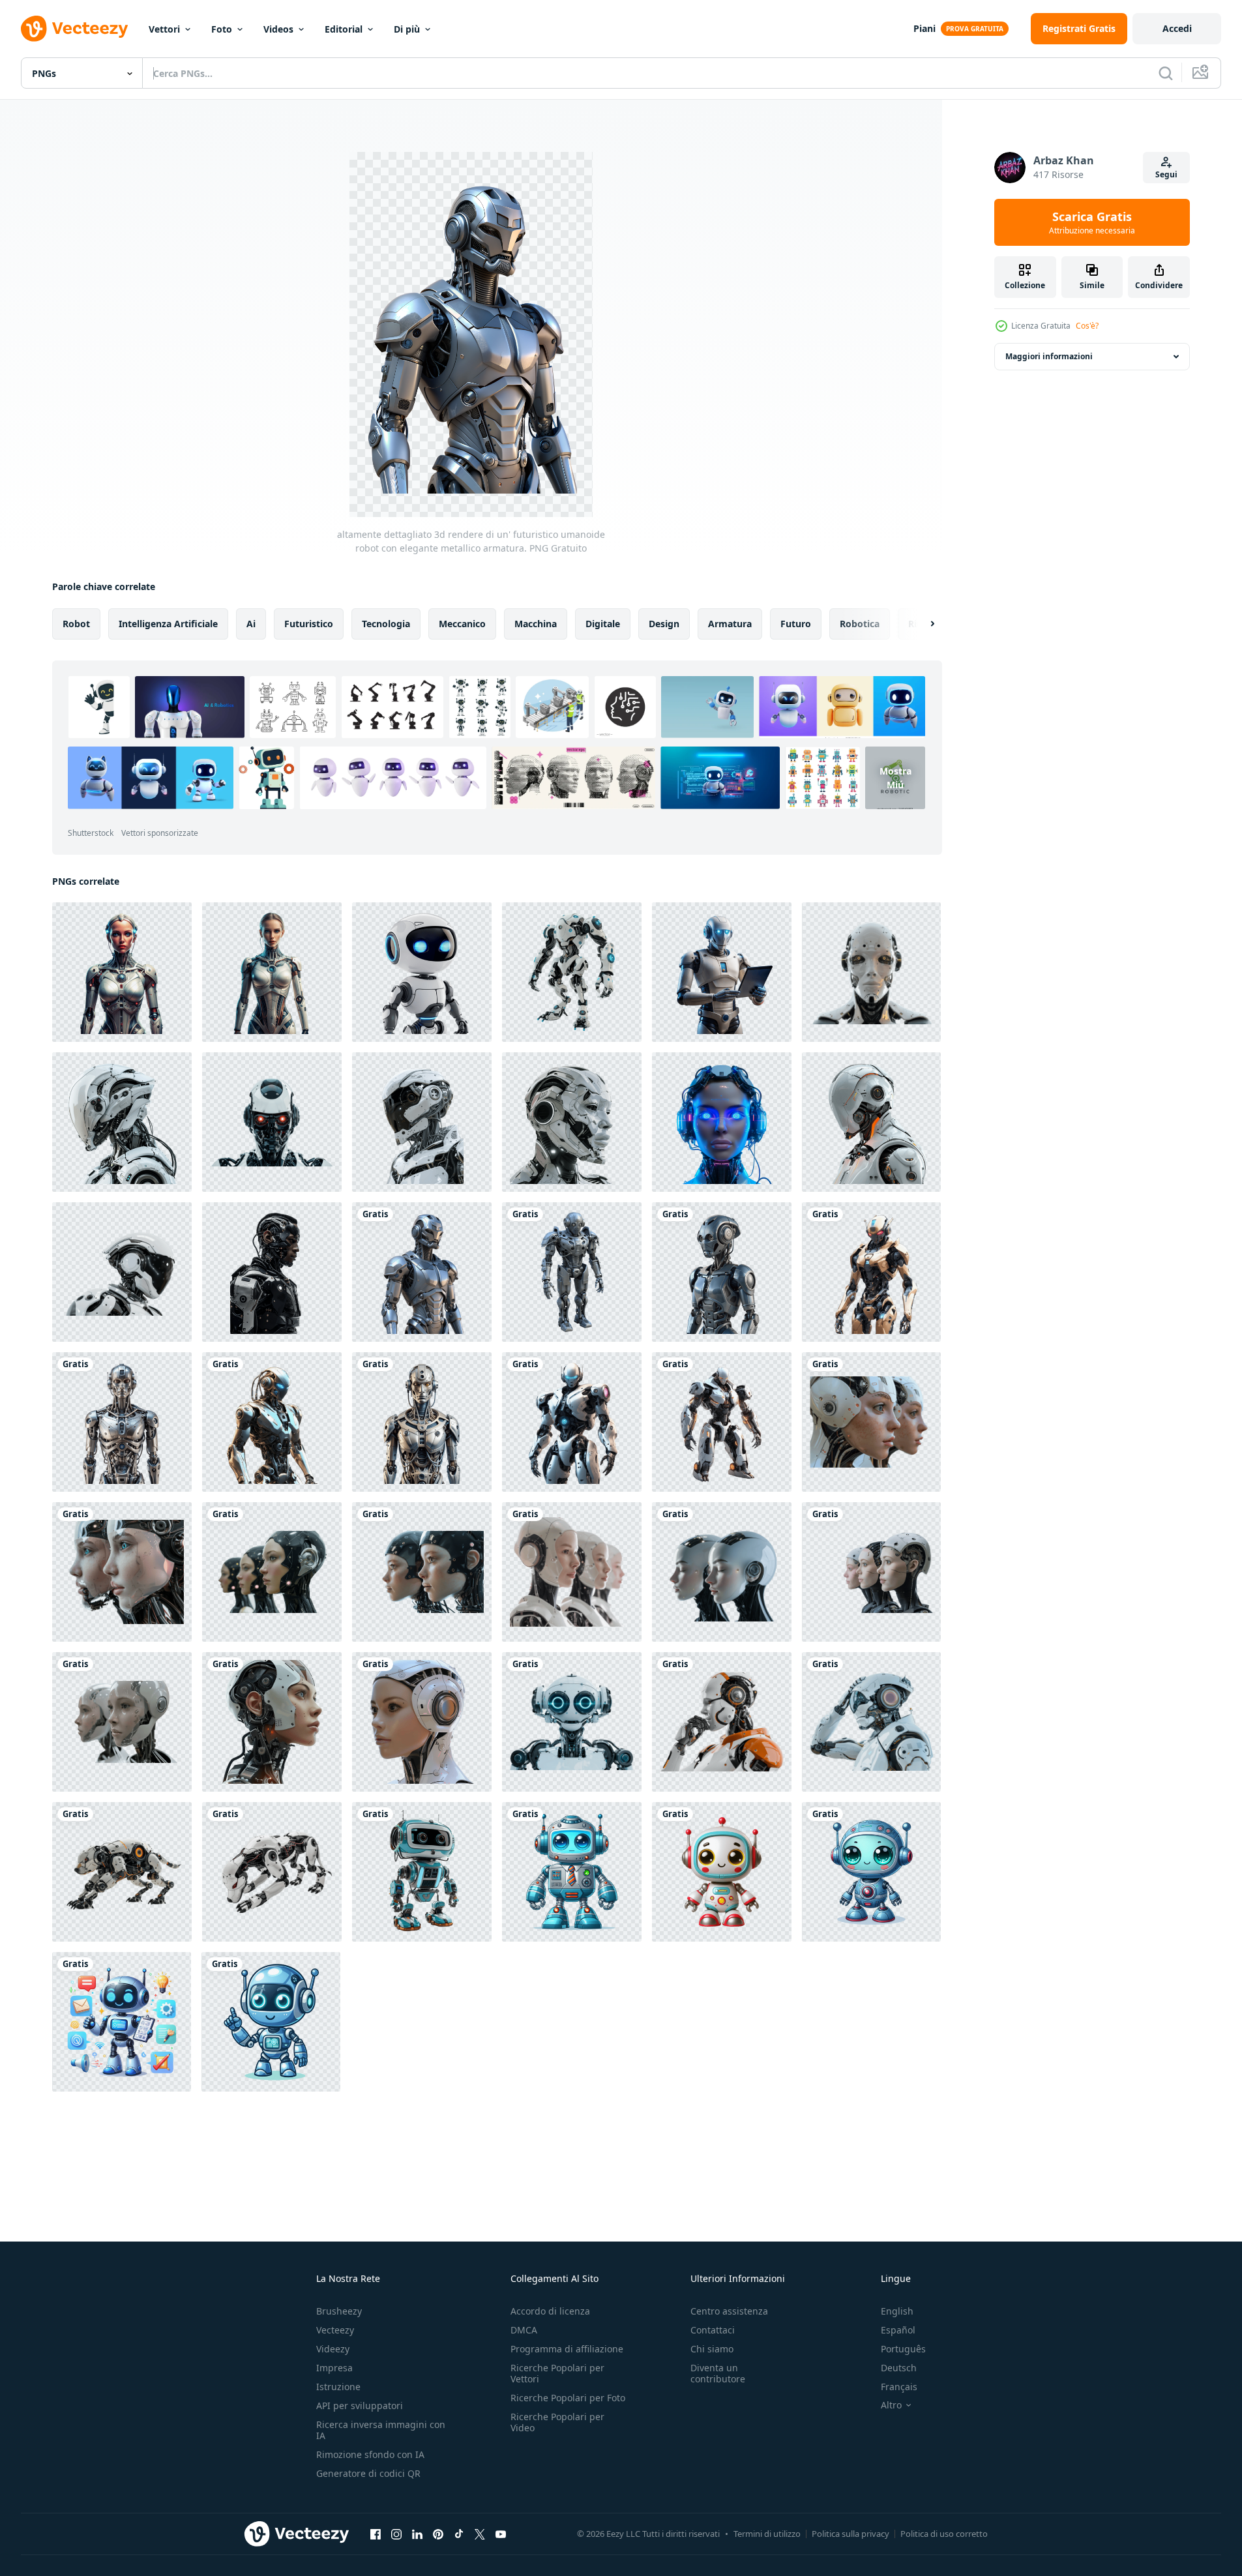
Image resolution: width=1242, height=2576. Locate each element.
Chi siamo (712, 2349)
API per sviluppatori (360, 2406)
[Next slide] (921, 624)
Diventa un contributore (718, 2373)
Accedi (1177, 28)
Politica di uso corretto (944, 2534)
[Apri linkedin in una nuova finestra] (417, 2534)
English (897, 2311)
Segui (1166, 174)
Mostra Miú (895, 778)
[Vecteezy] (74, 29)
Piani (924, 28)
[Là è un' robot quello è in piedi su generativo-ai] (422, 1872)
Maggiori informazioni (1049, 356)
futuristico (309, 624)
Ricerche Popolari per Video (557, 2422)
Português (903, 2349)
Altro (891, 2405)
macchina (536, 624)
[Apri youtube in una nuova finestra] (501, 2534)
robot (76, 624)
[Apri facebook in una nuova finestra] (376, 2534)
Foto (222, 29)
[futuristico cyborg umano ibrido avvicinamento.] (272, 1722)
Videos (278, 29)
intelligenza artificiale (168, 624)
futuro (796, 624)
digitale (603, 624)
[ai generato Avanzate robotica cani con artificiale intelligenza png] (122, 1872)
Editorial (344, 29)
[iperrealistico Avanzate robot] (272, 1422)
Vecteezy (335, 2330)
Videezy (333, 2349)
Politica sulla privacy (850, 2534)
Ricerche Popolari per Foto (568, 2398)
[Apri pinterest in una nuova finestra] (438, 2534)
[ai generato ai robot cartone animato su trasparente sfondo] (572, 1872)
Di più (407, 29)
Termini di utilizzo (767, 2534)
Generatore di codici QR (368, 2473)
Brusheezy (339, 2311)
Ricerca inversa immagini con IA (381, 2430)
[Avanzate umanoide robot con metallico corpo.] (722, 1272)
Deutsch (899, 2368)
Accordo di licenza (550, 2311)
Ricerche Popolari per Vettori (557, 2373)
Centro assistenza (729, 2311)
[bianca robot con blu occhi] (422, 972)
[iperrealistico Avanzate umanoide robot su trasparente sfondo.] (422, 1422)
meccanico (462, 624)
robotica (860, 624)
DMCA (524, 2330)
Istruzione (338, 2387)
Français (899, 2387)
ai (251, 624)
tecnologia (386, 624)
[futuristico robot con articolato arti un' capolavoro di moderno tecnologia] (572, 972)
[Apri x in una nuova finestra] (480, 2534)
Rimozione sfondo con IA (370, 2454)
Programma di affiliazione (567, 2349)
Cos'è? (1087, 326)
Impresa (334, 2368)
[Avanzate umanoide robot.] (572, 1272)
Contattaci (713, 2330)
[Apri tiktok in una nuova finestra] (459, 2534)
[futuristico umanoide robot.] (572, 1722)
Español (898, 2330)
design (664, 624)
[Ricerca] (1166, 73)
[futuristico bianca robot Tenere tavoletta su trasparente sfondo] (722, 972)
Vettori (164, 29)
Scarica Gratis (1092, 222)
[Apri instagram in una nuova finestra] (396, 2534)
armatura (730, 624)
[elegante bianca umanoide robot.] (722, 1422)
